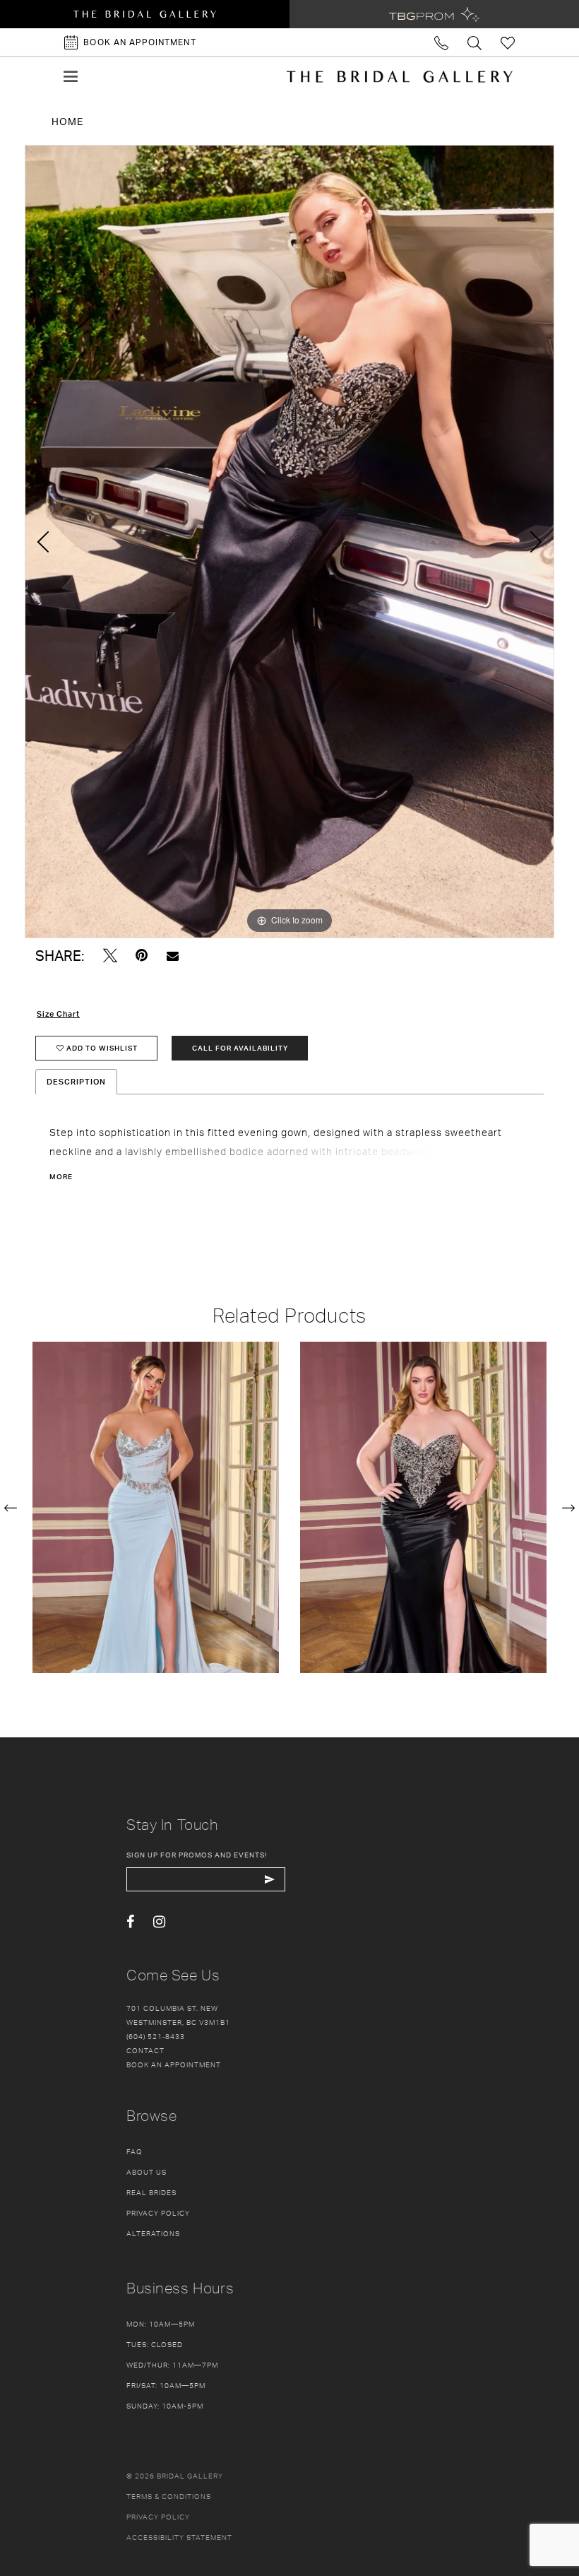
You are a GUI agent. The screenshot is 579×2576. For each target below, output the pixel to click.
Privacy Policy (158, 2213)
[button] (71, 76)
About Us (147, 2172)
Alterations (153, 2233)
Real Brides (151, 2192)
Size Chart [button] (58, 1014)
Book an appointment (174, 2064)
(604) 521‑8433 (156, 2036)
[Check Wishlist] (508, 42)
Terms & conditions (169, 2496)
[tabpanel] (289, 542)
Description (76, 1082)
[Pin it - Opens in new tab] (142, 956)
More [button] (61, 1176)
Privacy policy (158, 2517)
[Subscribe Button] (269, 1879)
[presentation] (156, 1507)
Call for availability (240, 1048)
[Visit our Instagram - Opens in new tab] (159, 1922)
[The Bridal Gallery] (400, 76)
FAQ (135, 2151)
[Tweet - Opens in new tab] (110, 956)
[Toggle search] (475, 42)
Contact (145, 2050)
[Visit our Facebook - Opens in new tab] (130, 1922)
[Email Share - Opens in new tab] (173, 956)
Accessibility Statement (179, 2537)
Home (67, 121)
